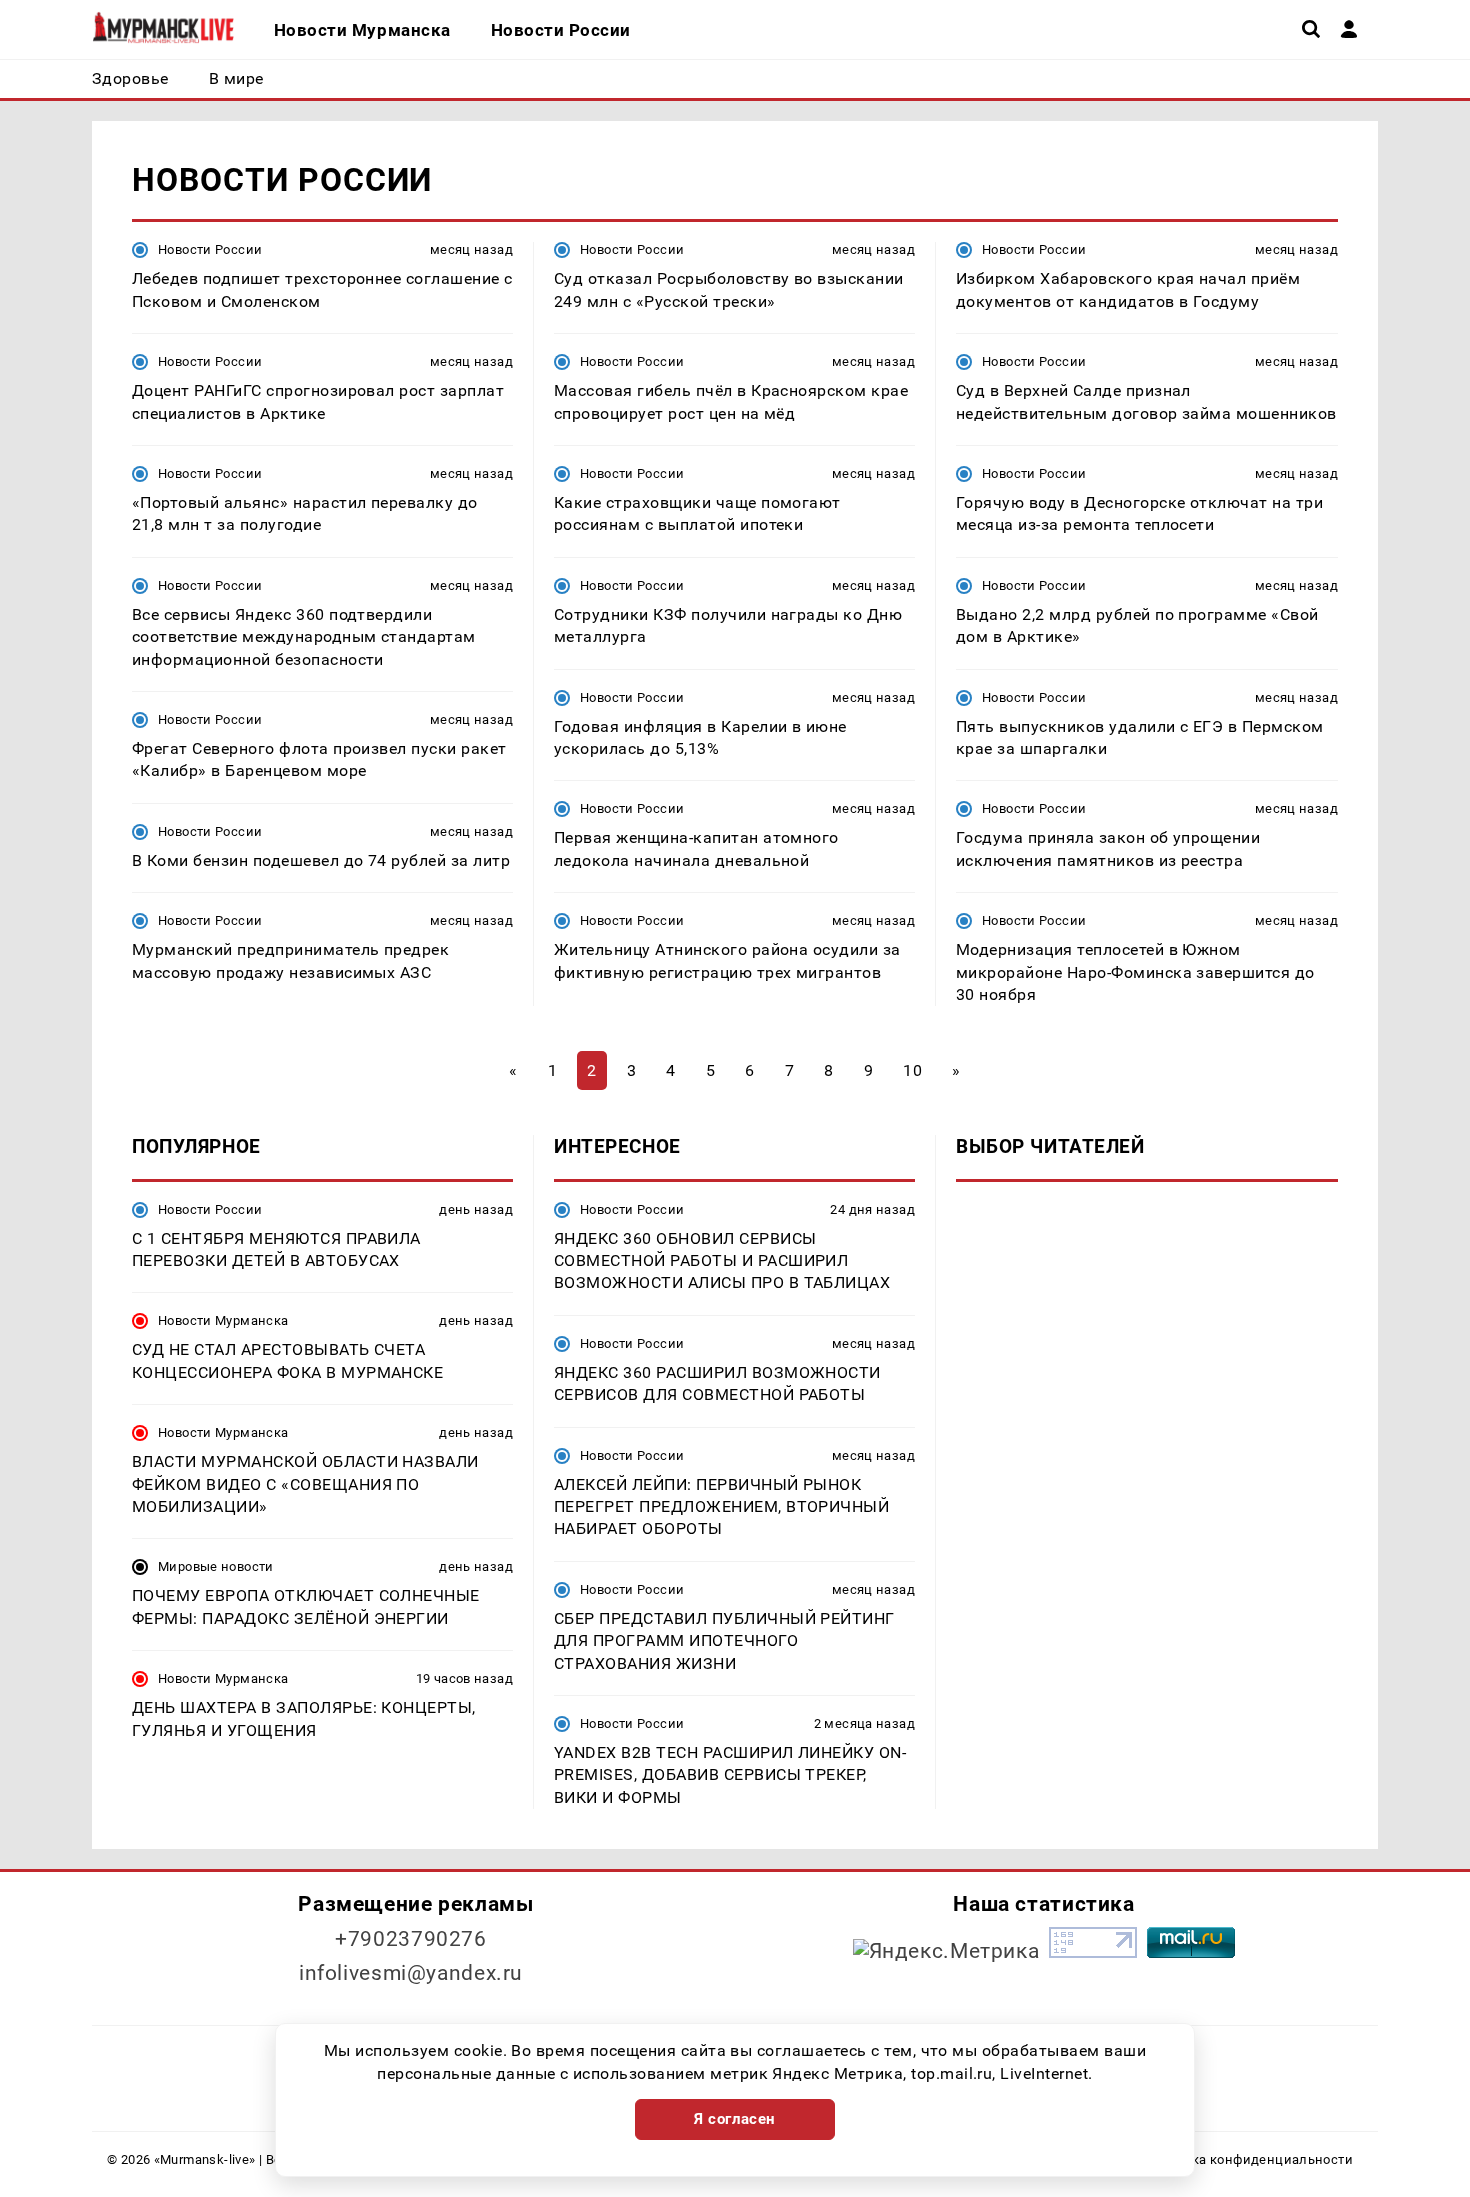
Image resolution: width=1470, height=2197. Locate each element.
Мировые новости (216, 1566)
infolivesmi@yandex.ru (411, 1973)
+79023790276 (411, 1939)
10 (912, 1070)
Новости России (210, 249)
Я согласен (735, 2119)
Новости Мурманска (223, 1320)
